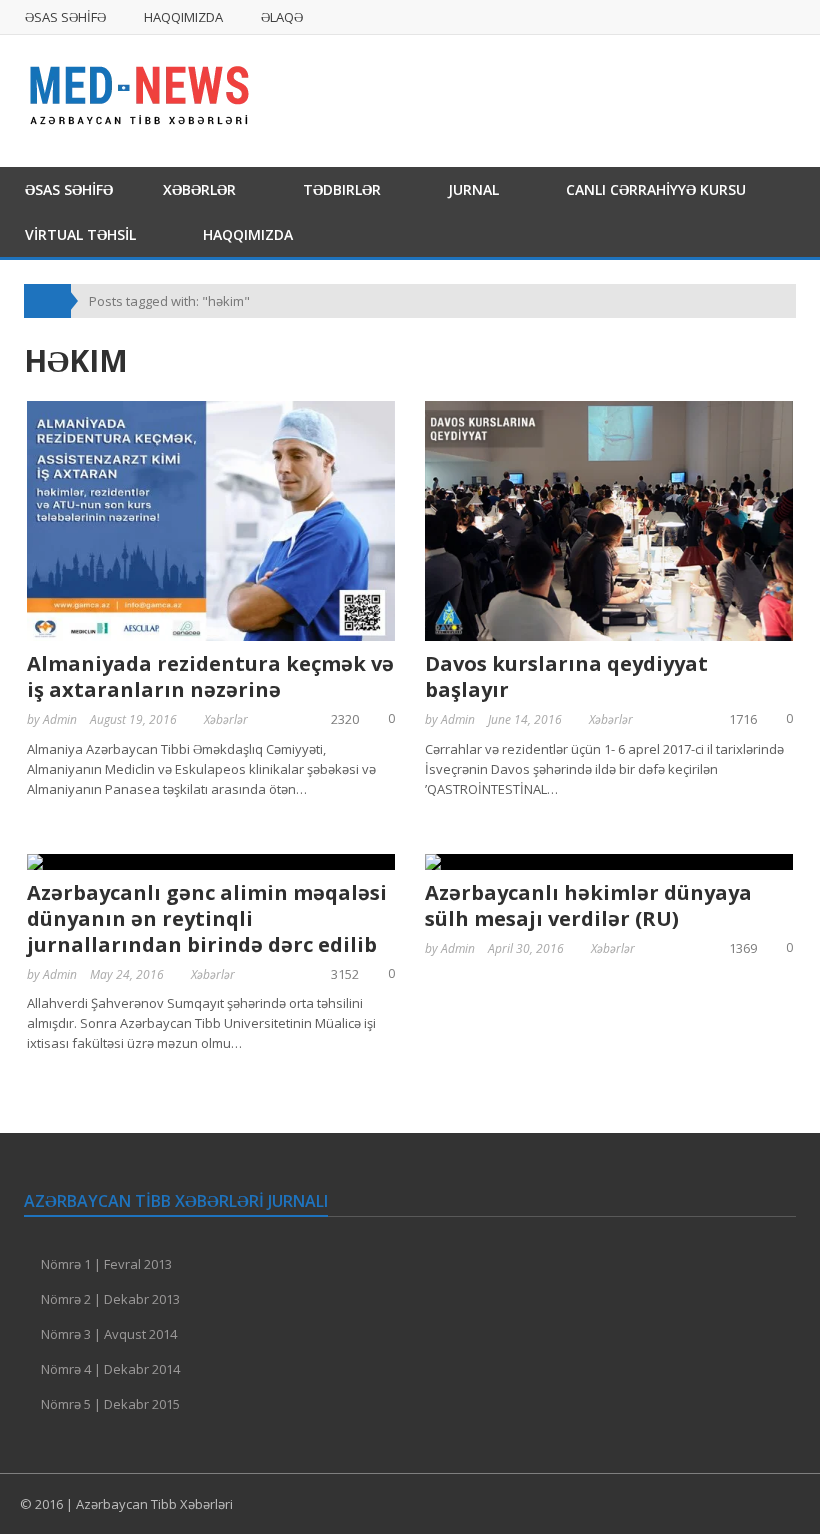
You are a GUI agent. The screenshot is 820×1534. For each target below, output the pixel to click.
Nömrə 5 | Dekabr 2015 (110, 1404)
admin (60, 719)
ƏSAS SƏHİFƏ (65, 17)
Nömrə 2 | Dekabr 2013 (110, 1299)
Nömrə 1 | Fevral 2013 (106, 1264)
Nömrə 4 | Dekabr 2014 (110, 1369)
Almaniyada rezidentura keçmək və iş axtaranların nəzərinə (210, 676)
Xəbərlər (199, 189)
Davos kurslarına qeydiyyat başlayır (566, 676)
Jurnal (473, 189)
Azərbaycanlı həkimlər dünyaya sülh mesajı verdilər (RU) (588, 905)
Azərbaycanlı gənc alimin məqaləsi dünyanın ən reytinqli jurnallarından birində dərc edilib (207, 918)
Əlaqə (282, 17)
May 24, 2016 (127, 974)
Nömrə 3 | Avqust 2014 (109, 1334)
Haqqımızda (183, 17)
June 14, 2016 (525, 719)
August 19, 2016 (133, 719)
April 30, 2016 (526, 948)
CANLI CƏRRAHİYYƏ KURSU (656, 189)
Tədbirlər (342, 189)
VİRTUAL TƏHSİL (80, 234)
